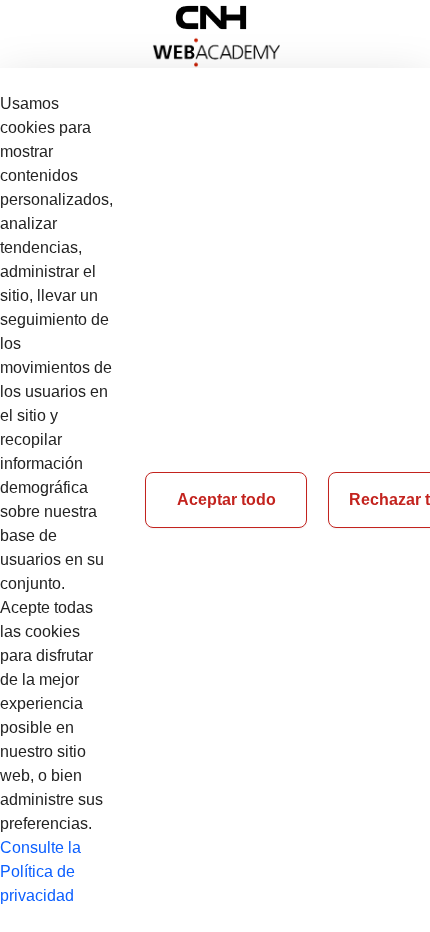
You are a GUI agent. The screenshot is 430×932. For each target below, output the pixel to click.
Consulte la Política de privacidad (40, 871)
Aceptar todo (226, 499)
